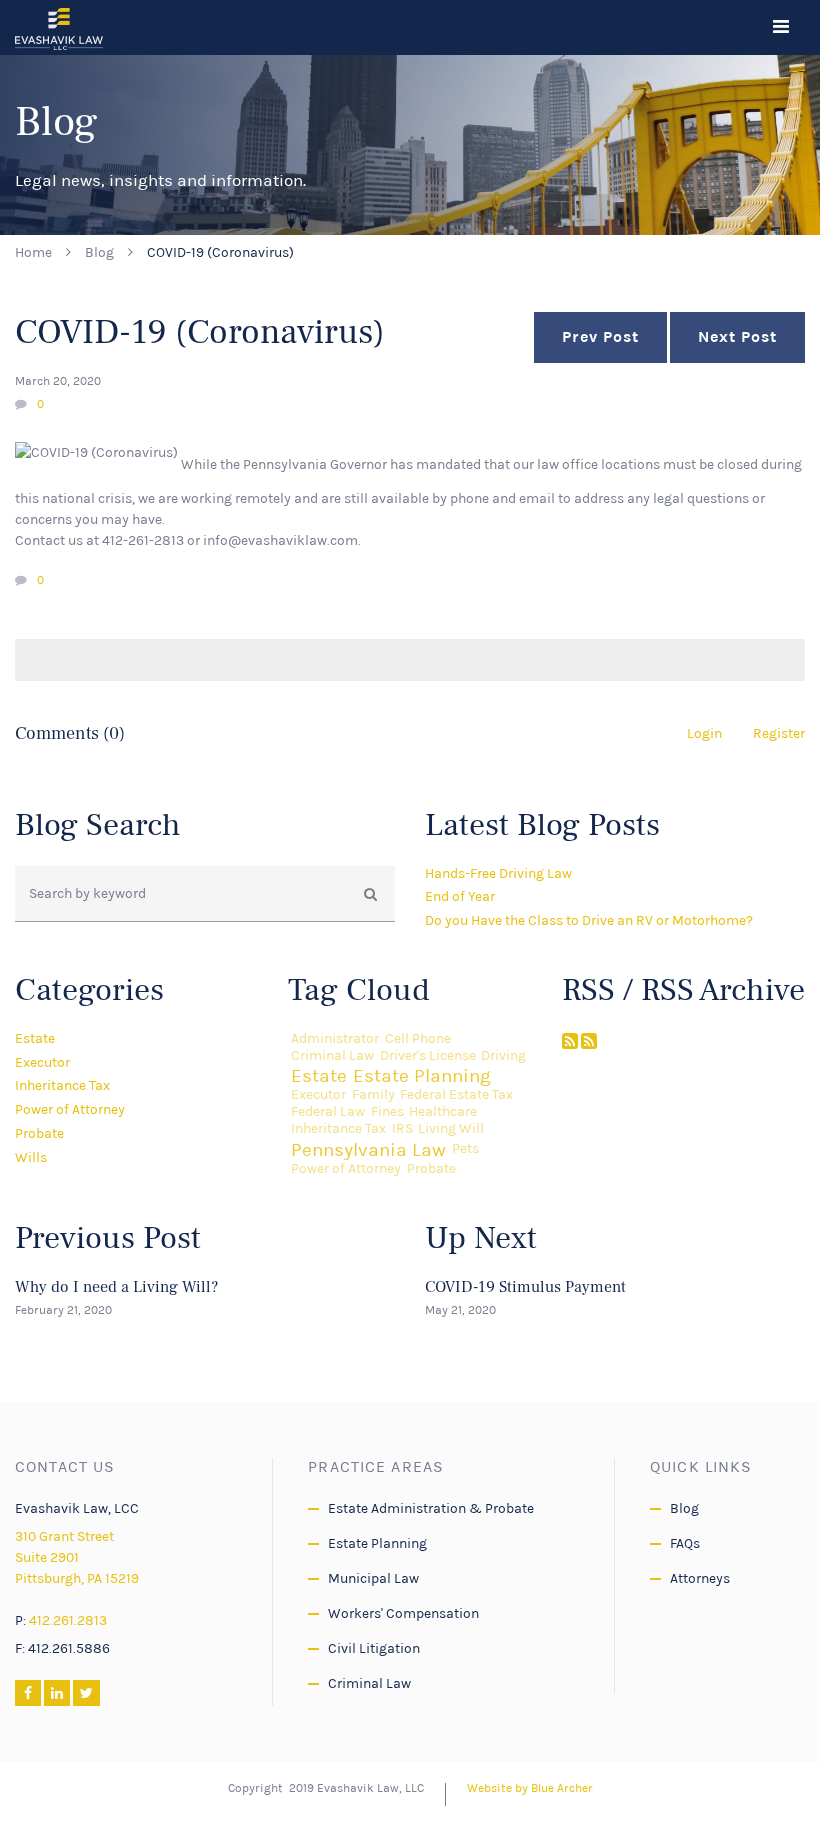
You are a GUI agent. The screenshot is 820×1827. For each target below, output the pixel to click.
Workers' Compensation (403, 1613)
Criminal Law (332, 1056)
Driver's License (428, 1056)
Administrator (335, 1039)
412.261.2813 (68, 1620)
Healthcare (443, 1112)
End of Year (460, 896)
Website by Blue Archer (530, 1788)
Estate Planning (422, 1075)
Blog (99, 252)
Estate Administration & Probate (431, 1508)
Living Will (451, 1129)
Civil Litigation (374, 1648)
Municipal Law (373, 1578)
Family (373, 1095)
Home (33, 252)
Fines (387, 1112)
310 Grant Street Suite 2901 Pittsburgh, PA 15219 (77, 1557)
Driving (503, 1056)
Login (704, 733)
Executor (42, 1062)
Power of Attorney (70, 1109)
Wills (31, 1157)
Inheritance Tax (62, 1085)
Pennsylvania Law (368, 1149)
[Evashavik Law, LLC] (59, 28)
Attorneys (700, 1578)
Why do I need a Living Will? (116, 1287)
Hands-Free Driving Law (498, 873)
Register (779, 733)
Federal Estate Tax (456, 1095)
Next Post (737, 336)
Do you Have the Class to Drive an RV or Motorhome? (589, 920)
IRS (402, 1129)
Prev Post (600, 336)
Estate (35, 1038)
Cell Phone (418, 1039)
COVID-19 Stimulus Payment (525, 1287)
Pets (465, 1149)
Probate (39, 1133)
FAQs (685, 1543)
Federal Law (328, 1112)
